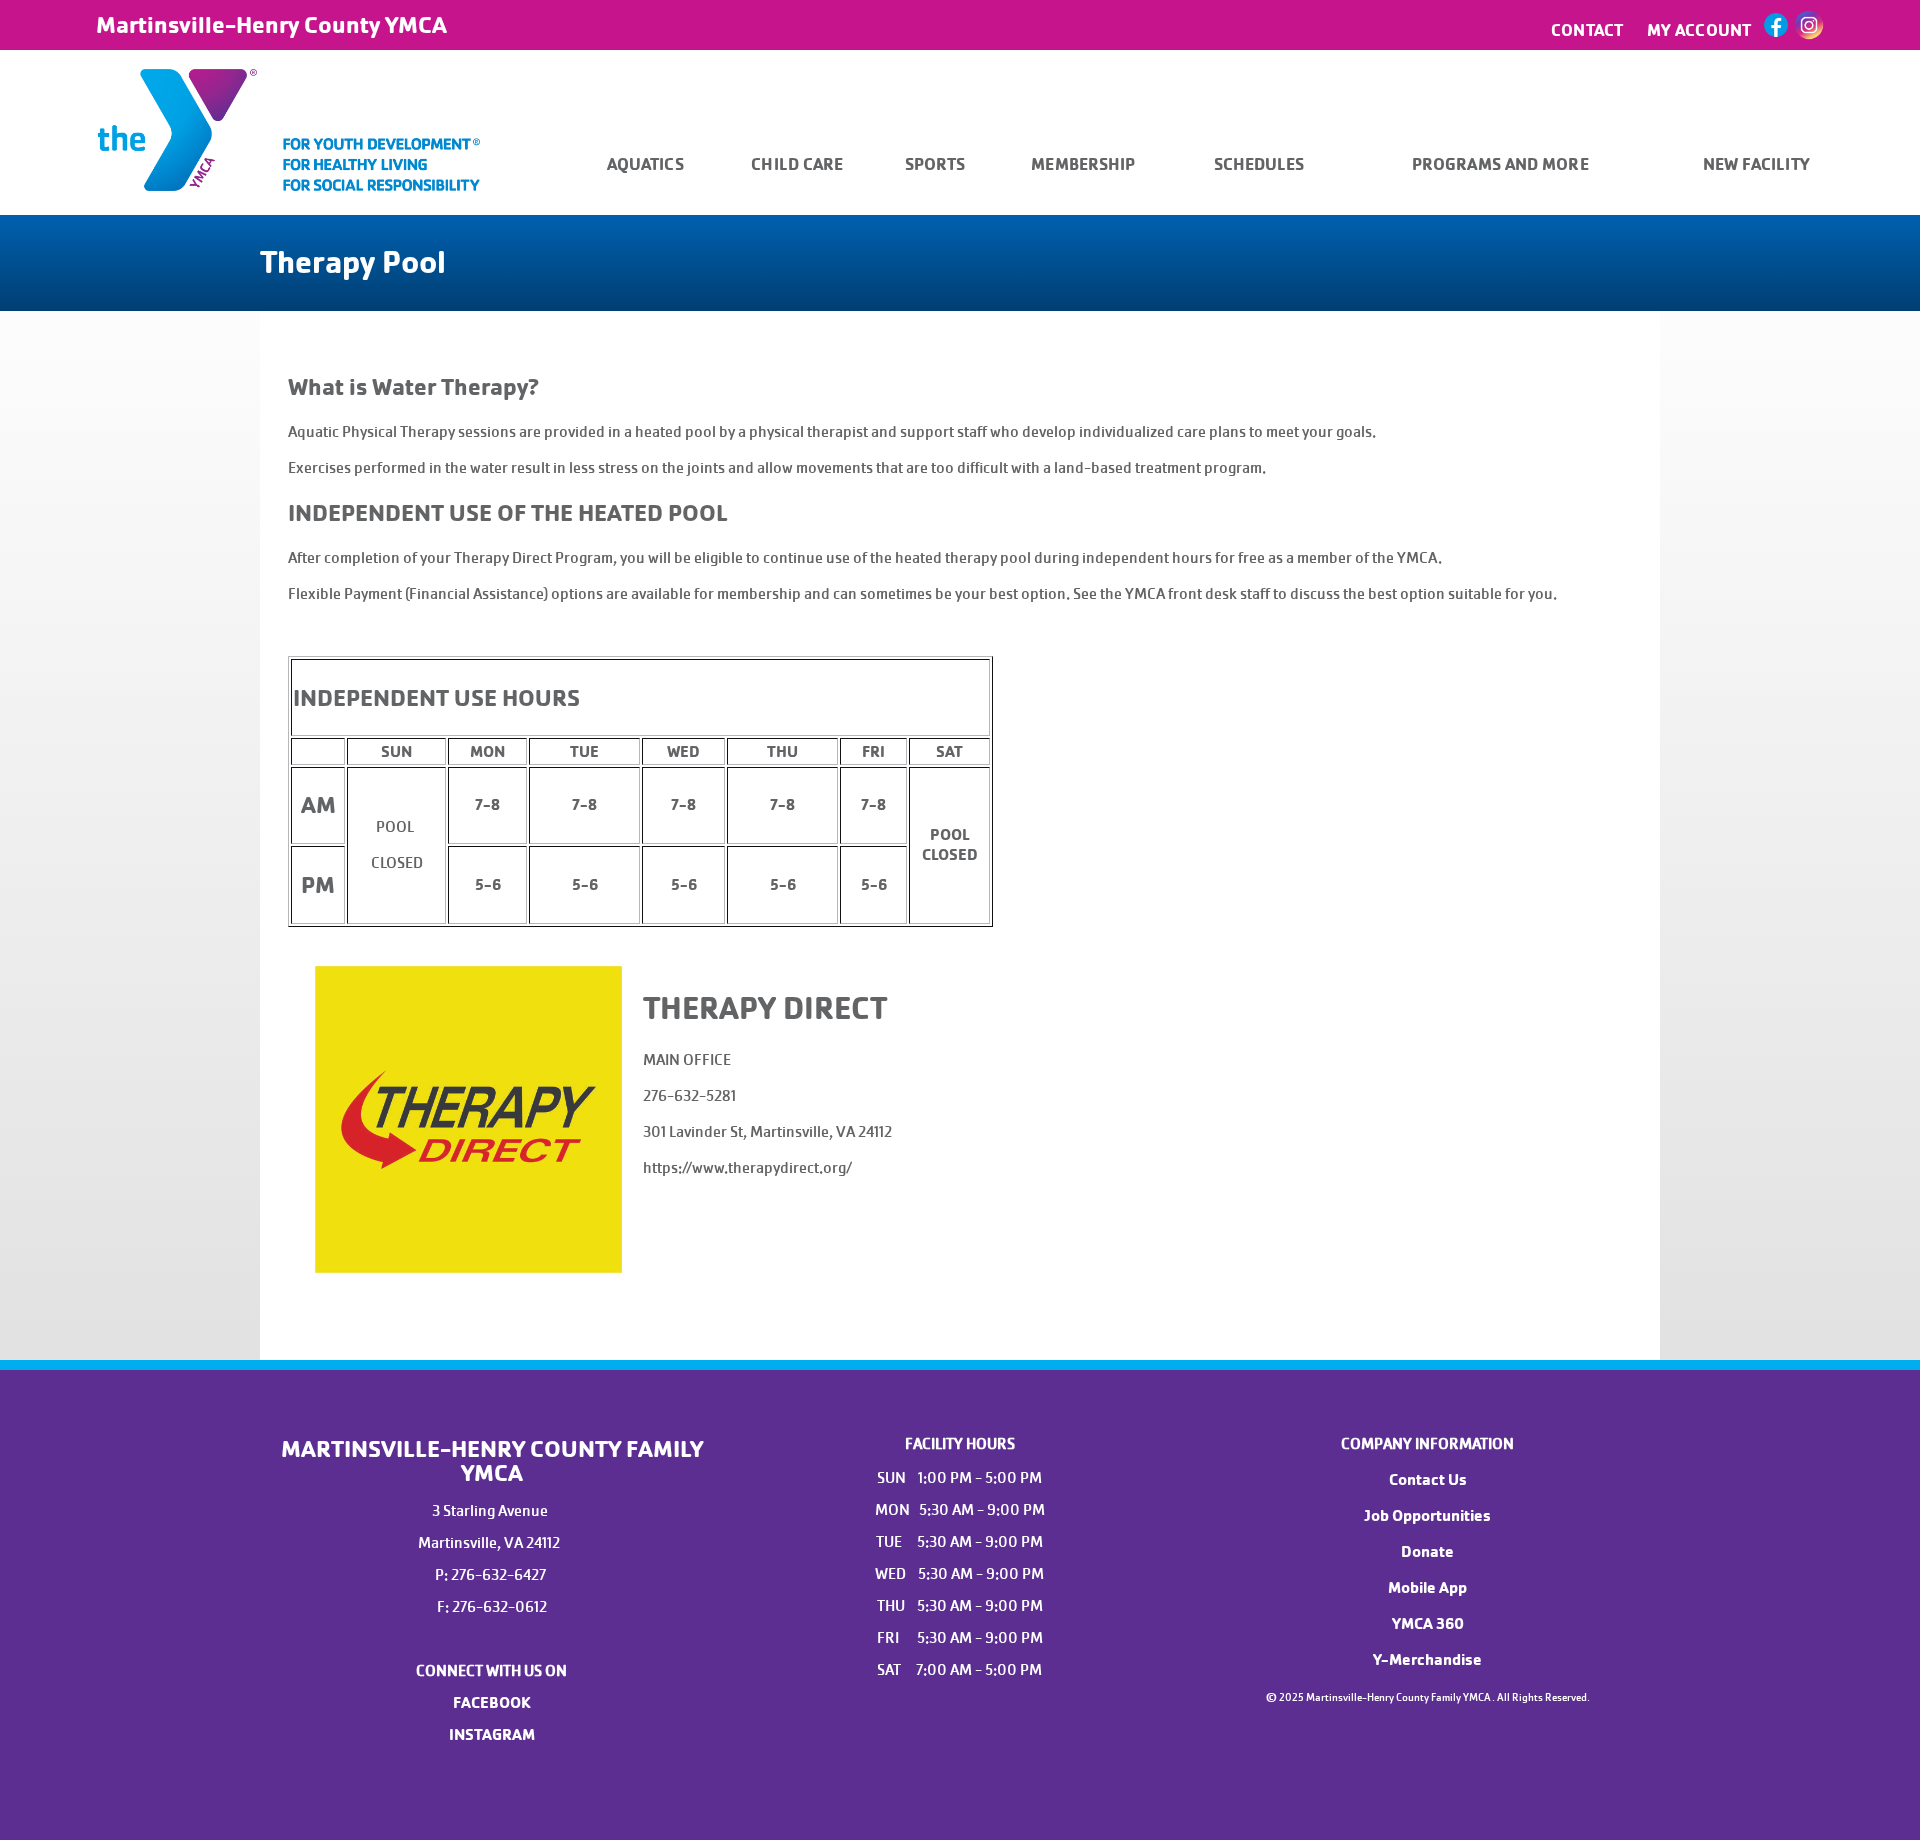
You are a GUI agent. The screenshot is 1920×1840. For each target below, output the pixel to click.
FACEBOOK (492, 1703)
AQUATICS (645, 164)
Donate (1427, 1552)
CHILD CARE (797, 164)
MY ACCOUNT (1699, 30)
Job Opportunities (1427, 1516)
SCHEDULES (1259, 164)
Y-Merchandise (1427, 1660)
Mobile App (1427, 1588)
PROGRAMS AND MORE (1500, 164)
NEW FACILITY (1756, 164)
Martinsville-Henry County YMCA (271, 25)
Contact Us (1428, 1480)
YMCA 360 (1428, 1624)
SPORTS (935, 164)
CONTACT (1587, 30)
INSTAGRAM (492, 1735)
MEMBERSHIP (1083, 164)
